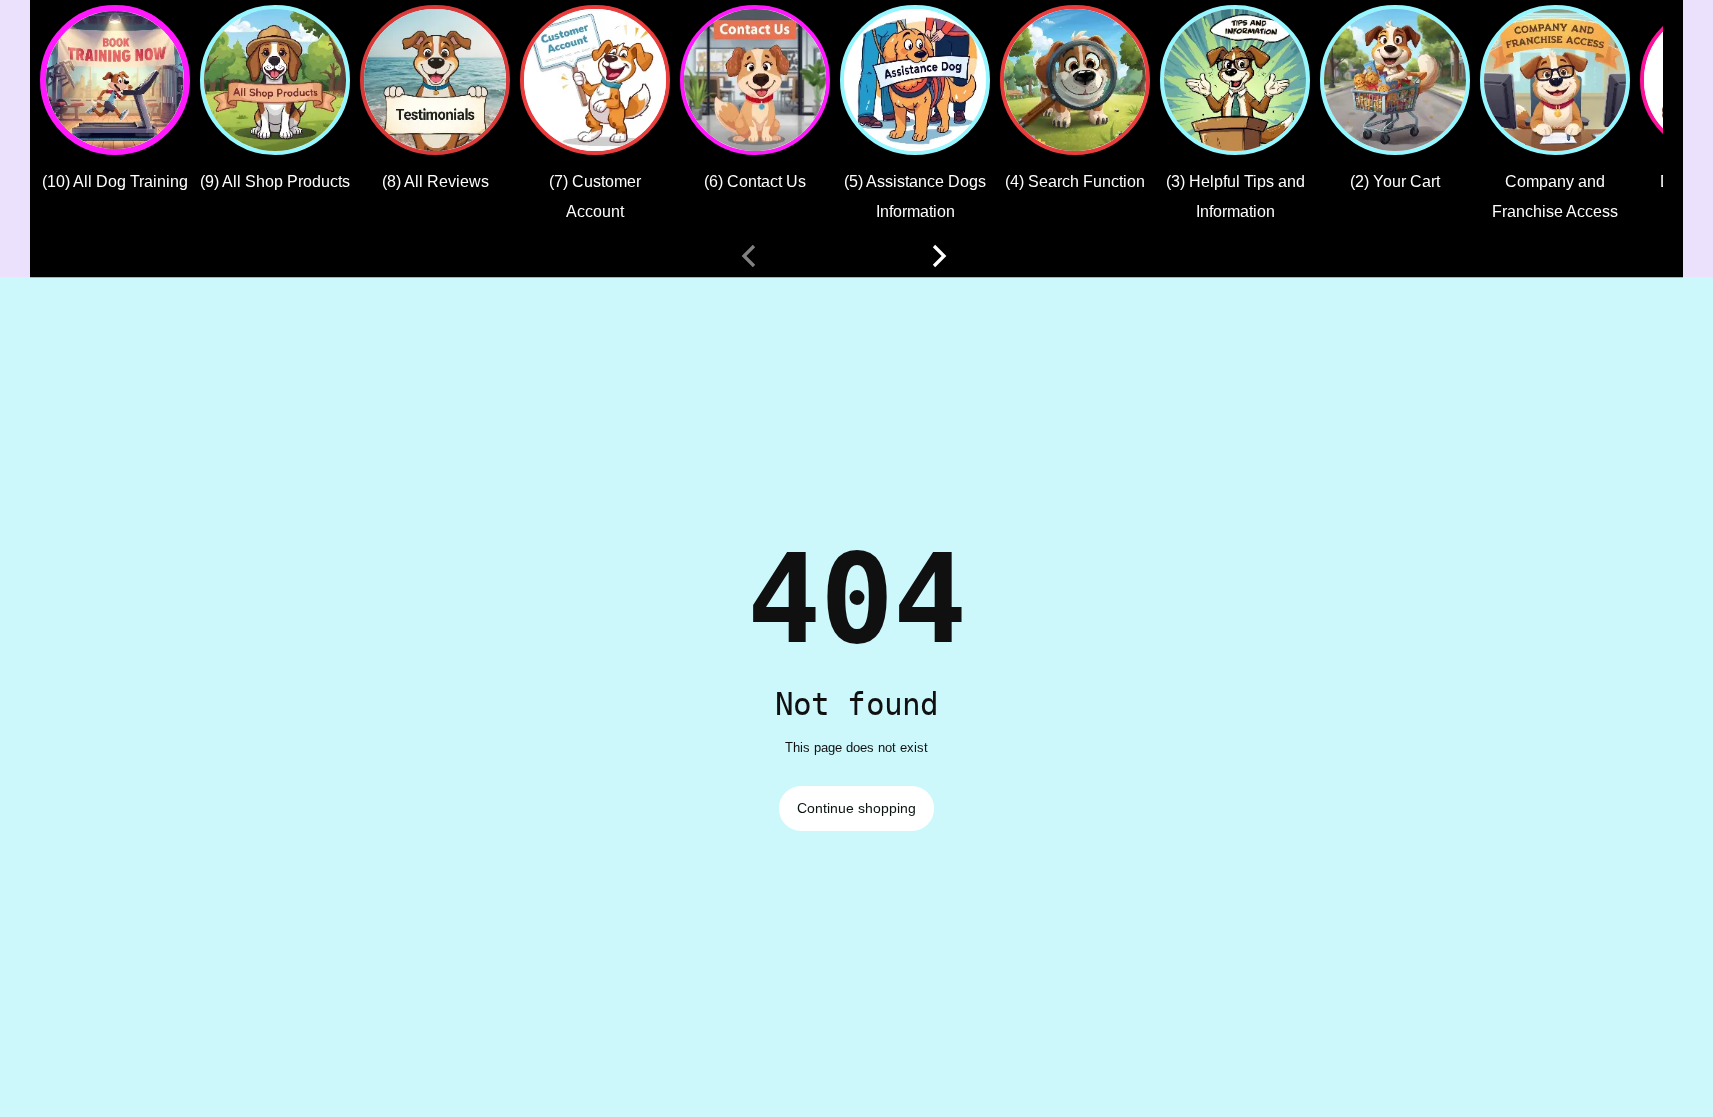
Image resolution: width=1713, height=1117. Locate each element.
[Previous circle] (749, 256)
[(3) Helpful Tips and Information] (1235, 80)
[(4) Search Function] (1075, 80)
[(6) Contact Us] (755, 80)
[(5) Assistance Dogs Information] (915, 80)
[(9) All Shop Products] (275, 80)
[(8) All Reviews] (435, 80)
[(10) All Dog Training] (115, 80)
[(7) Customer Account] (595, 80)
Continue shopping (856, 808)
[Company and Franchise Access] (1555, 80)
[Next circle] (939, 256)
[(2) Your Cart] (1395, 80)
